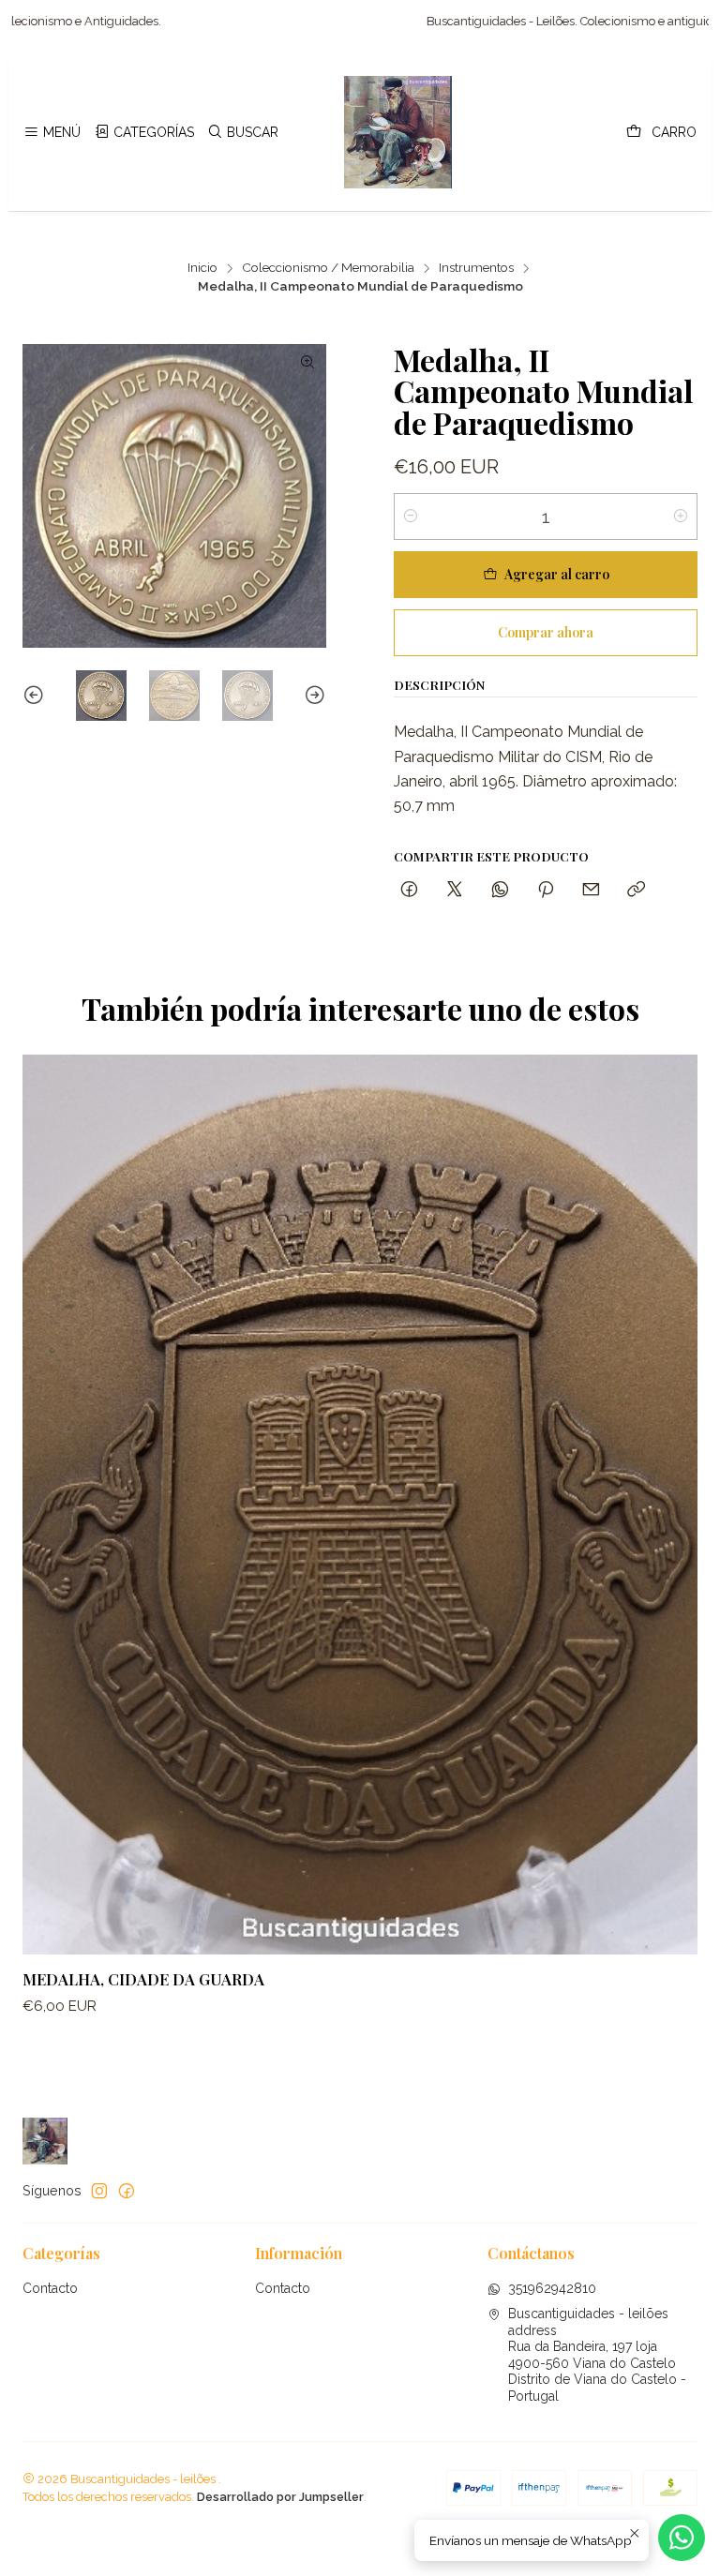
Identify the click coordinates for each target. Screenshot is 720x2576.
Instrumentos (476, 268)
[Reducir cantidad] (411, 517)
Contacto (50, 2288)
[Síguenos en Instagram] (99, 2191)
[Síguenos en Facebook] (127, 2191)
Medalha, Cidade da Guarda (143, 1979)
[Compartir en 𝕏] (455, 890)
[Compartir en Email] (591, 890)
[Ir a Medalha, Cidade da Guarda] (360, 1505)
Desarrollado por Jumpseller (280, 2497)
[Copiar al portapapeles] (636, 890)
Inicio (202, 268)
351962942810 (552, 2288)
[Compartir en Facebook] (409, 890)
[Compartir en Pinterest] (546, 890)
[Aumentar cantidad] (681, 517)
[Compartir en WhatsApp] (500, 890)
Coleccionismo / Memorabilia (328, 268)
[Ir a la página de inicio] (398, 132)
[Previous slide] (37, 696)
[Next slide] (312, 696)
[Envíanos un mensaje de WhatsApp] (682, 2538)
